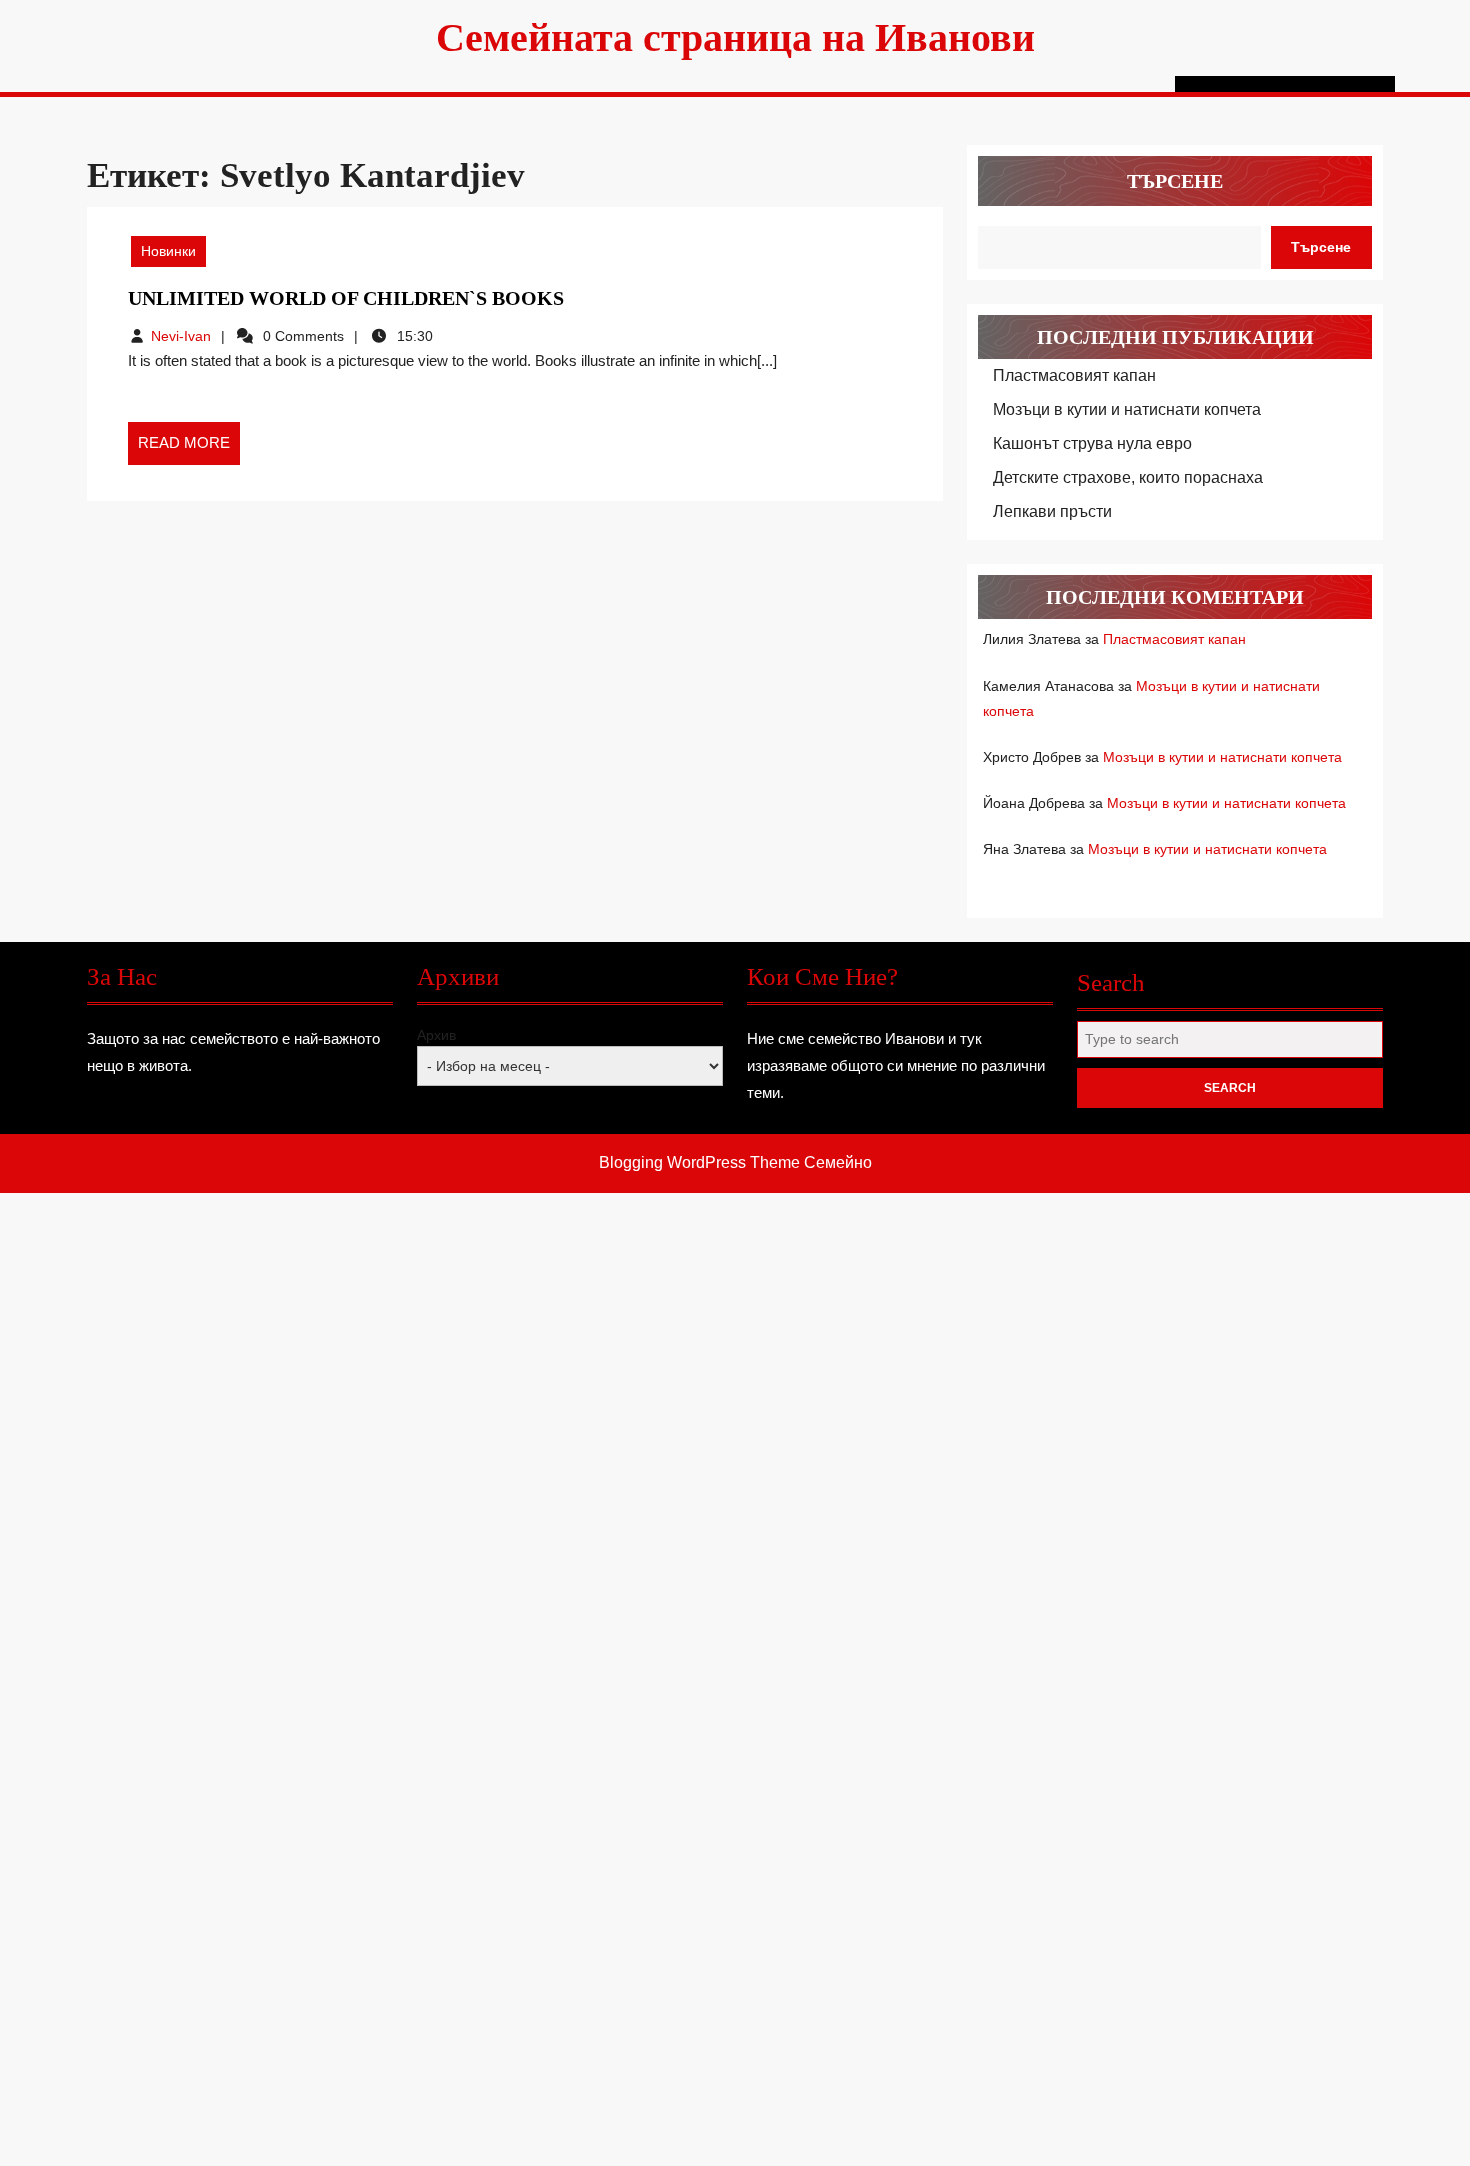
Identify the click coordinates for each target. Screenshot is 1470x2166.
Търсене (1175, 181)
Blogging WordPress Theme (699, 1162)
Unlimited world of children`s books (346, 298)
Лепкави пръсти (1052, 511)
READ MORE (189, 449)
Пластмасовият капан (1074, 375)
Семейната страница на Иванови (735, 37)
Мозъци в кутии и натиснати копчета (1127, 409)
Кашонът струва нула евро (1092, 443)
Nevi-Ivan (181, 336)
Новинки (168, 251)
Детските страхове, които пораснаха (1128, 477)
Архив (436, 1035)
